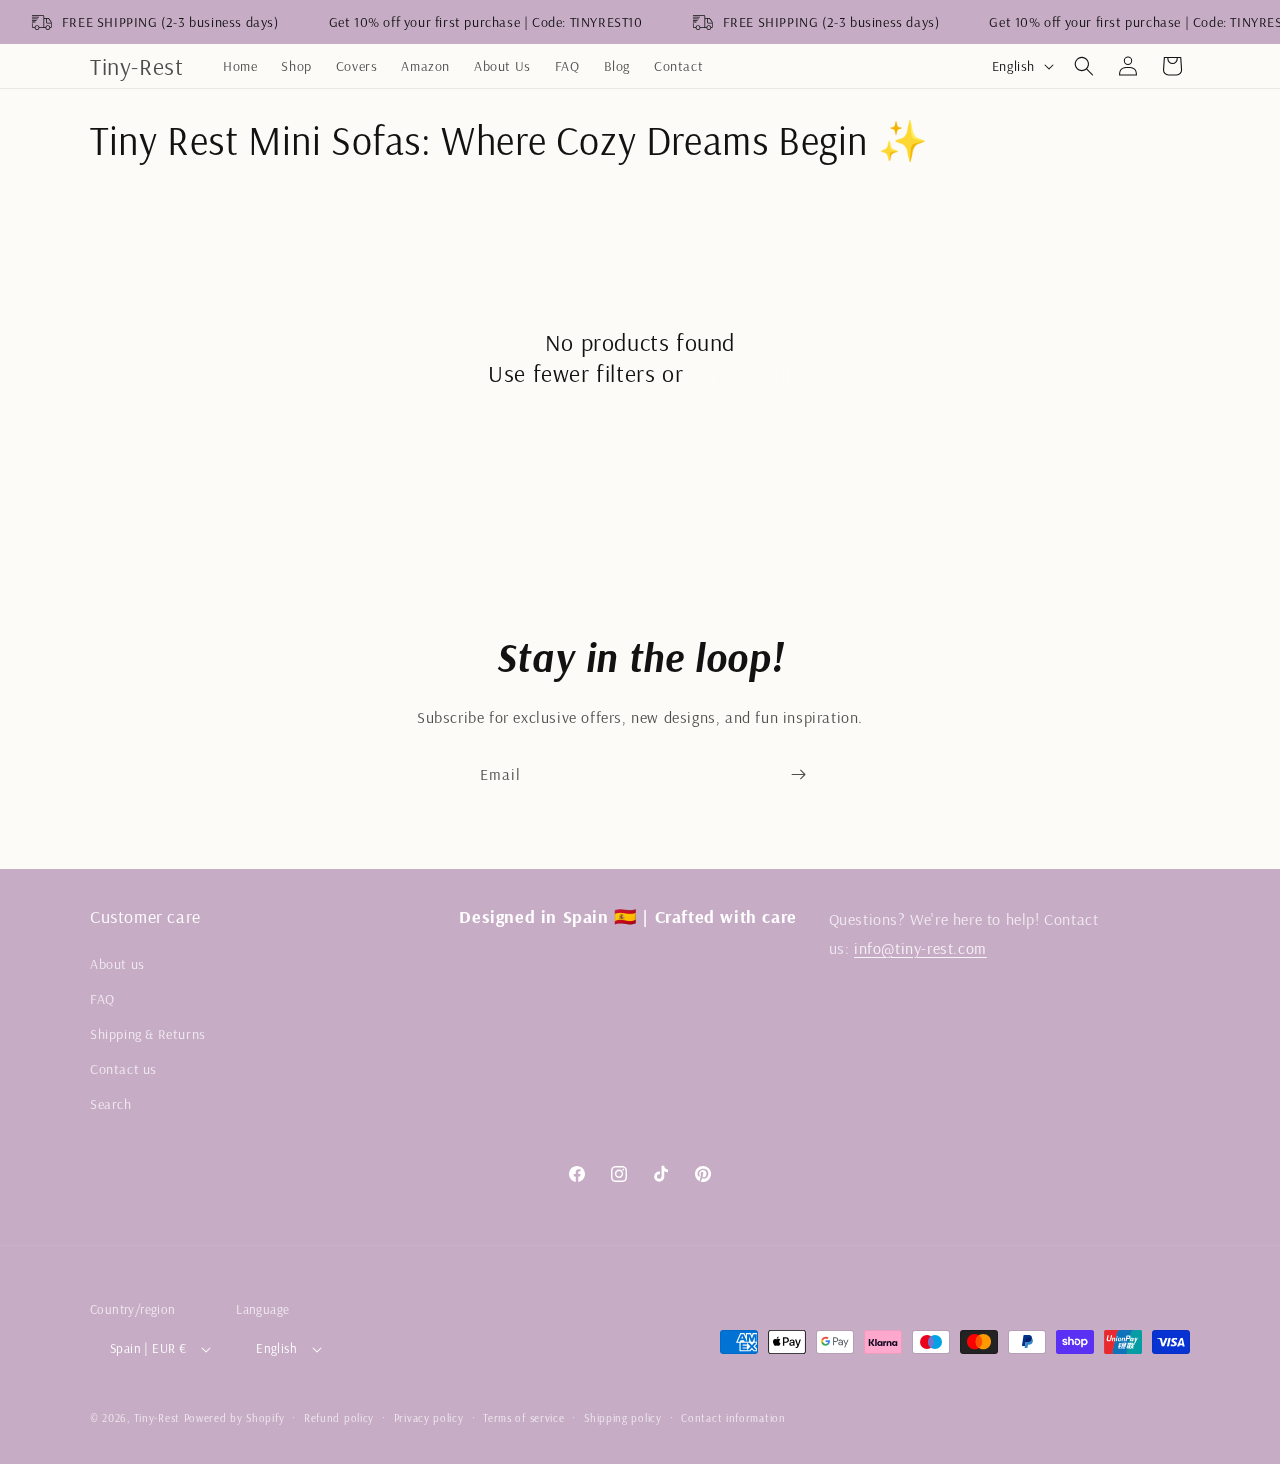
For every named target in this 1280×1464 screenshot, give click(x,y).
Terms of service (523, 1418)
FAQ (102, 999)
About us (117, 964)
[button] (1084, 66)
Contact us (123, 1069)
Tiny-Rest (157, 1418)
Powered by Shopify (234, 1418)
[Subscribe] (798, 774)
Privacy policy (429, 1418)
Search (111, 1104)
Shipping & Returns (148, 1034)
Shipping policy (623, 1418)
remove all (741, 373)
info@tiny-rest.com (920, 948)
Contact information (733, 1418)
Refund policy (339, 1418)
